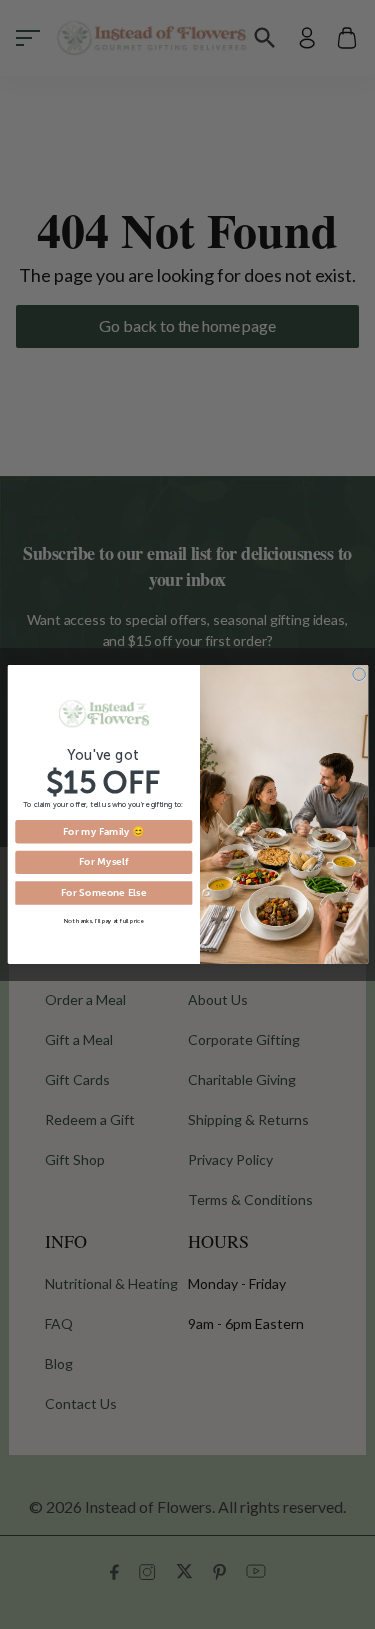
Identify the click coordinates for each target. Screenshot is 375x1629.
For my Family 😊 (103, 832)
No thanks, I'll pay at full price (104, 920)
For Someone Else (103, 893)
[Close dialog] (358, 674)
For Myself (103, 862)
